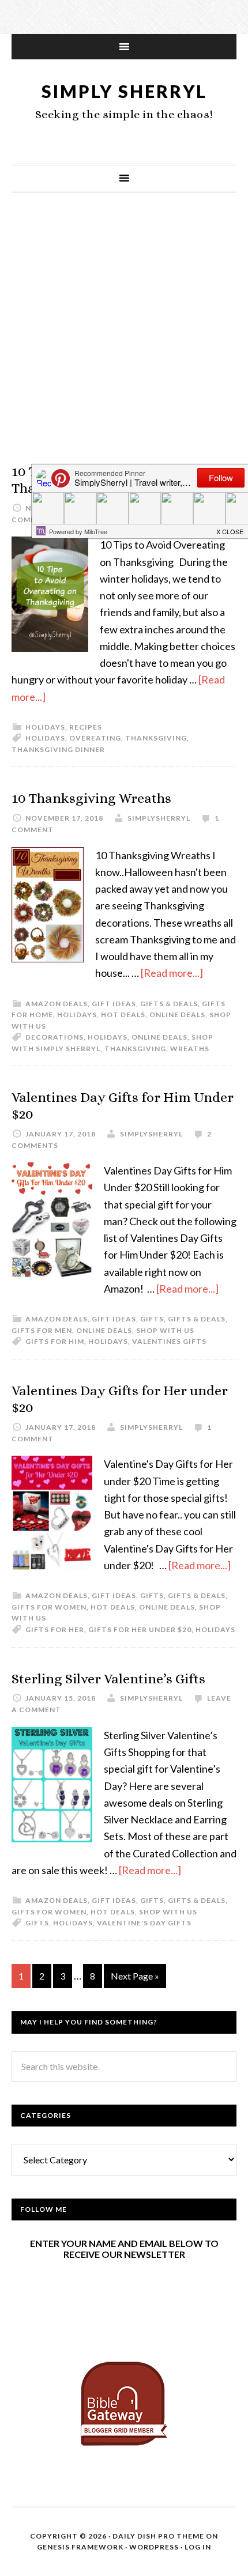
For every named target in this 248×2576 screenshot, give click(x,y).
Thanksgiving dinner (58, 749)
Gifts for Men (42, 1330)
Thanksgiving (156, 738)
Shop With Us (165, 1330)
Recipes (86, 727)
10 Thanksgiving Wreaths (91, 798)
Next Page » (135, 1976)
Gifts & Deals (169, 1004)
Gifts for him (55, 1341)
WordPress (154, 2547)
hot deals (123, 1015)
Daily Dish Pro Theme (158, 2536)
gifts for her (55, 1629)
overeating (95, 738)
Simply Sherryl (124, 91)
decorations (55, 1037)
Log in (198, 2547)
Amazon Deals (57, 1004)
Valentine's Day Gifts (144, 1923)
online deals (177, 1015)
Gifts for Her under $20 (140, 1629)
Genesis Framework (80, 2547)
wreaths (190, 1049)
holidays (45, 727)
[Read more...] (172, 973)
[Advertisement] (124, 339)
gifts (37, 1923)
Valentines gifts (169, 1341)
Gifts (152, 1319)
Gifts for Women (49, 1607)
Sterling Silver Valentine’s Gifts (108, 1679)
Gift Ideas (114, 1004)
